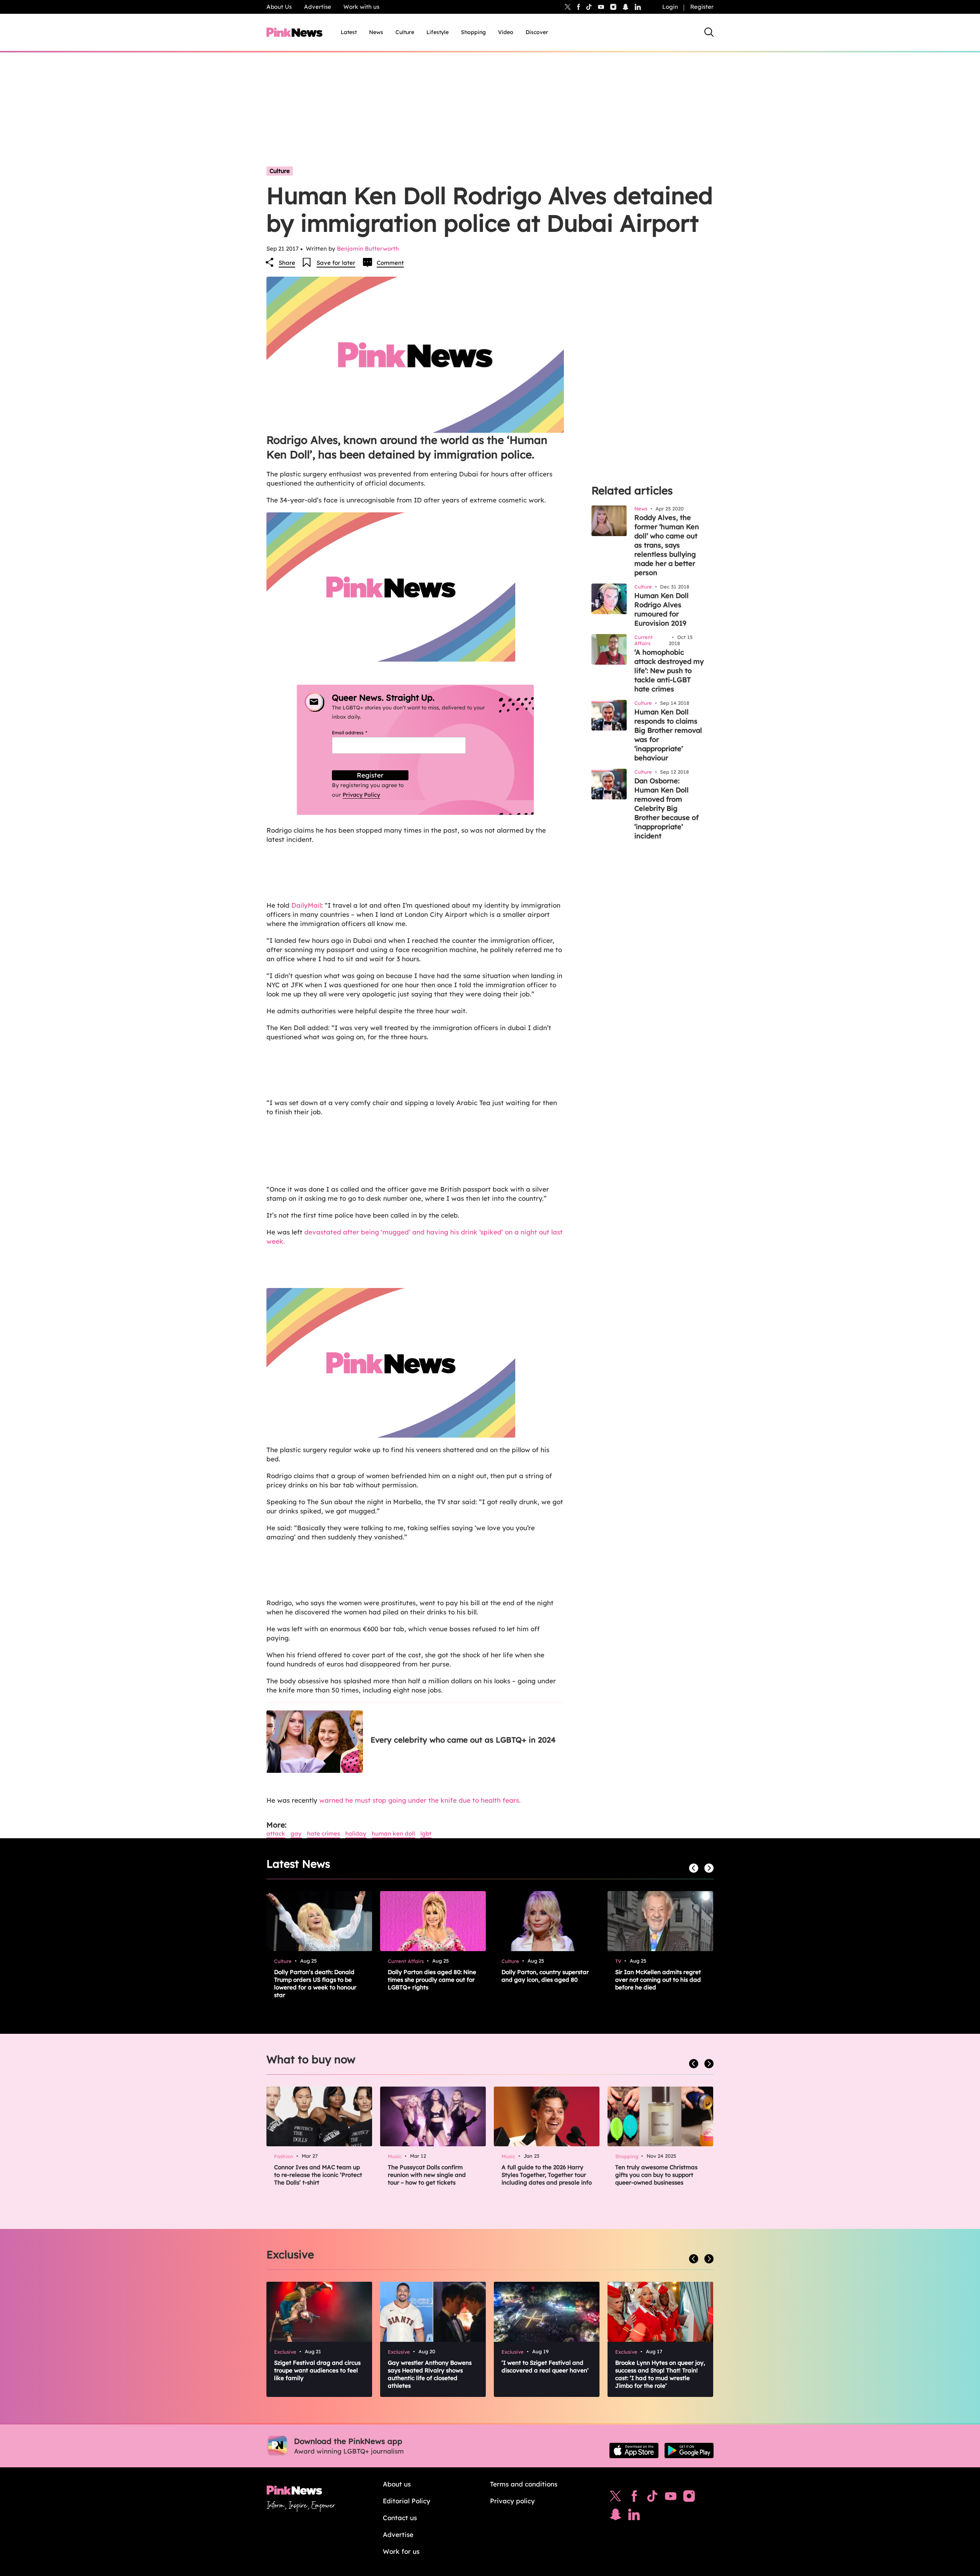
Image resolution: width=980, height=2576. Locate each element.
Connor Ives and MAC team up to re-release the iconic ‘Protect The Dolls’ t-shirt (318, 2175)
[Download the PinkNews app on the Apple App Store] (634, 2450)
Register (702, 7)
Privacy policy (512, 2501)
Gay (296, 1833)
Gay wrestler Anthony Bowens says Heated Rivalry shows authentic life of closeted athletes (430, 2374)
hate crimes (323, 1833)
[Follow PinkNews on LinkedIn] (638, 7)
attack (276, 1833)
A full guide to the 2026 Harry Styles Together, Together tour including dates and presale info (547, 2175)
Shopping (473, 32)
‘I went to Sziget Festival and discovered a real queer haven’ (545, 2366)
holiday (356, 1833)
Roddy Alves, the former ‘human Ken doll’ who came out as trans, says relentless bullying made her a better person (667, 545)
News (376, 32)
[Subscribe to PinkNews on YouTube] (671, 2498)
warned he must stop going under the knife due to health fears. (420, 1800)
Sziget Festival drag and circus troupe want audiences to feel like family (317, 2370)
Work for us (401, 2551)
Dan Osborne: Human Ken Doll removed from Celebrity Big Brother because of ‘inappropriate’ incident (666, 808)
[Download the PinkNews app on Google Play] (689, 2450)
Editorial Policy (407, 2501)
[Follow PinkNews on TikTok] (652, 2498)
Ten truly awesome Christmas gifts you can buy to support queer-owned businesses (656, 2175)
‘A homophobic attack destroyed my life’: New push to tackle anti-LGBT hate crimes (669, 671)
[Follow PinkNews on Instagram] (689, 2498)
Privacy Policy (361, 795)
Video (506, 32)
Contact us (400, 2518)
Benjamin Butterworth (368, 249)
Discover (537, 32)
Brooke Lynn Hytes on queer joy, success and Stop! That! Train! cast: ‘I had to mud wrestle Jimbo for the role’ (660, 2374)
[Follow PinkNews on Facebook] (634, 2498)
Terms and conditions (524, 2484)
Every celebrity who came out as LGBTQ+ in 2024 (463, 1740)
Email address (359, 733)
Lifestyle (438, 32)
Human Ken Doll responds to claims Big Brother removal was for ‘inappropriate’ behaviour (668, 735)
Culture (405, 32)
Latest (349, 32)
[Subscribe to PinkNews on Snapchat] (616, 2516)
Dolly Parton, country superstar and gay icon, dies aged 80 (545, 1976)
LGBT (426, 1833)
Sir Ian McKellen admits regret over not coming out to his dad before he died (658, 1980)
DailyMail (306, 905)
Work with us (361, 7)
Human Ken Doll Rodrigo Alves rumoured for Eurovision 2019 (661, 609)
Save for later (336, 263)
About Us (279, 7)
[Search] (709, 32)
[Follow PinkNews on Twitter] (616, 2498)
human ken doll (393, 1833)
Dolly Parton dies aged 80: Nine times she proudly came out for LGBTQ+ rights (432, 1980)
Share (287, 263)
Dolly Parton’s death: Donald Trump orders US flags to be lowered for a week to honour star (315, 1983)
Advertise (318, 7)
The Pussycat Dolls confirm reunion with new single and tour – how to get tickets (427, 2175)
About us (397, 2484)
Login (670, 7)
